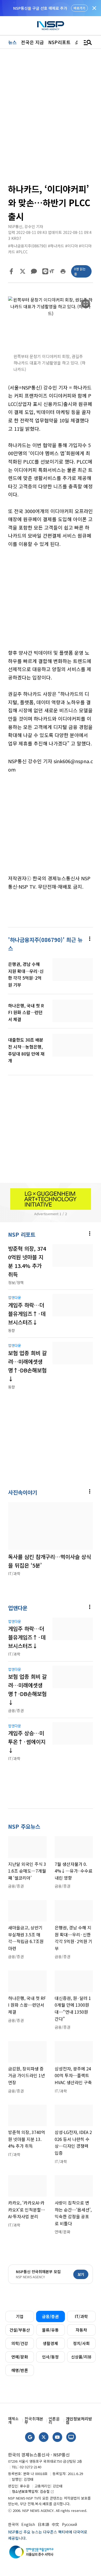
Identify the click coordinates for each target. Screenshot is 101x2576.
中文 (55, 2524)
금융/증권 (50, 2316)
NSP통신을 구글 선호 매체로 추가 (40, 8)
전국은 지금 (32, 42)
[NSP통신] (51, 26)
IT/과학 (81, 2316)
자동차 (81, 2330)
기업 (20, 2316)
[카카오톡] (34, 271)
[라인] (45, 271)
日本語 (43, 2524)
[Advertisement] (50, 602)
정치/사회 (81, 2343)
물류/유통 (50, 2330)
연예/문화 (20, 2357)
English (28, 2524)
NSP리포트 (59, 42)
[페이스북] (11, 271)
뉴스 (12, 42)
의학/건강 (20, 2343)
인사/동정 (50, 2357)
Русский (69, 2524)
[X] (23, 271)
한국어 (13, 2524)
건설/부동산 (20, 2330)
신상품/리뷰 (81, 2357)
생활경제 (50, 2343)
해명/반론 (20, 2370)
